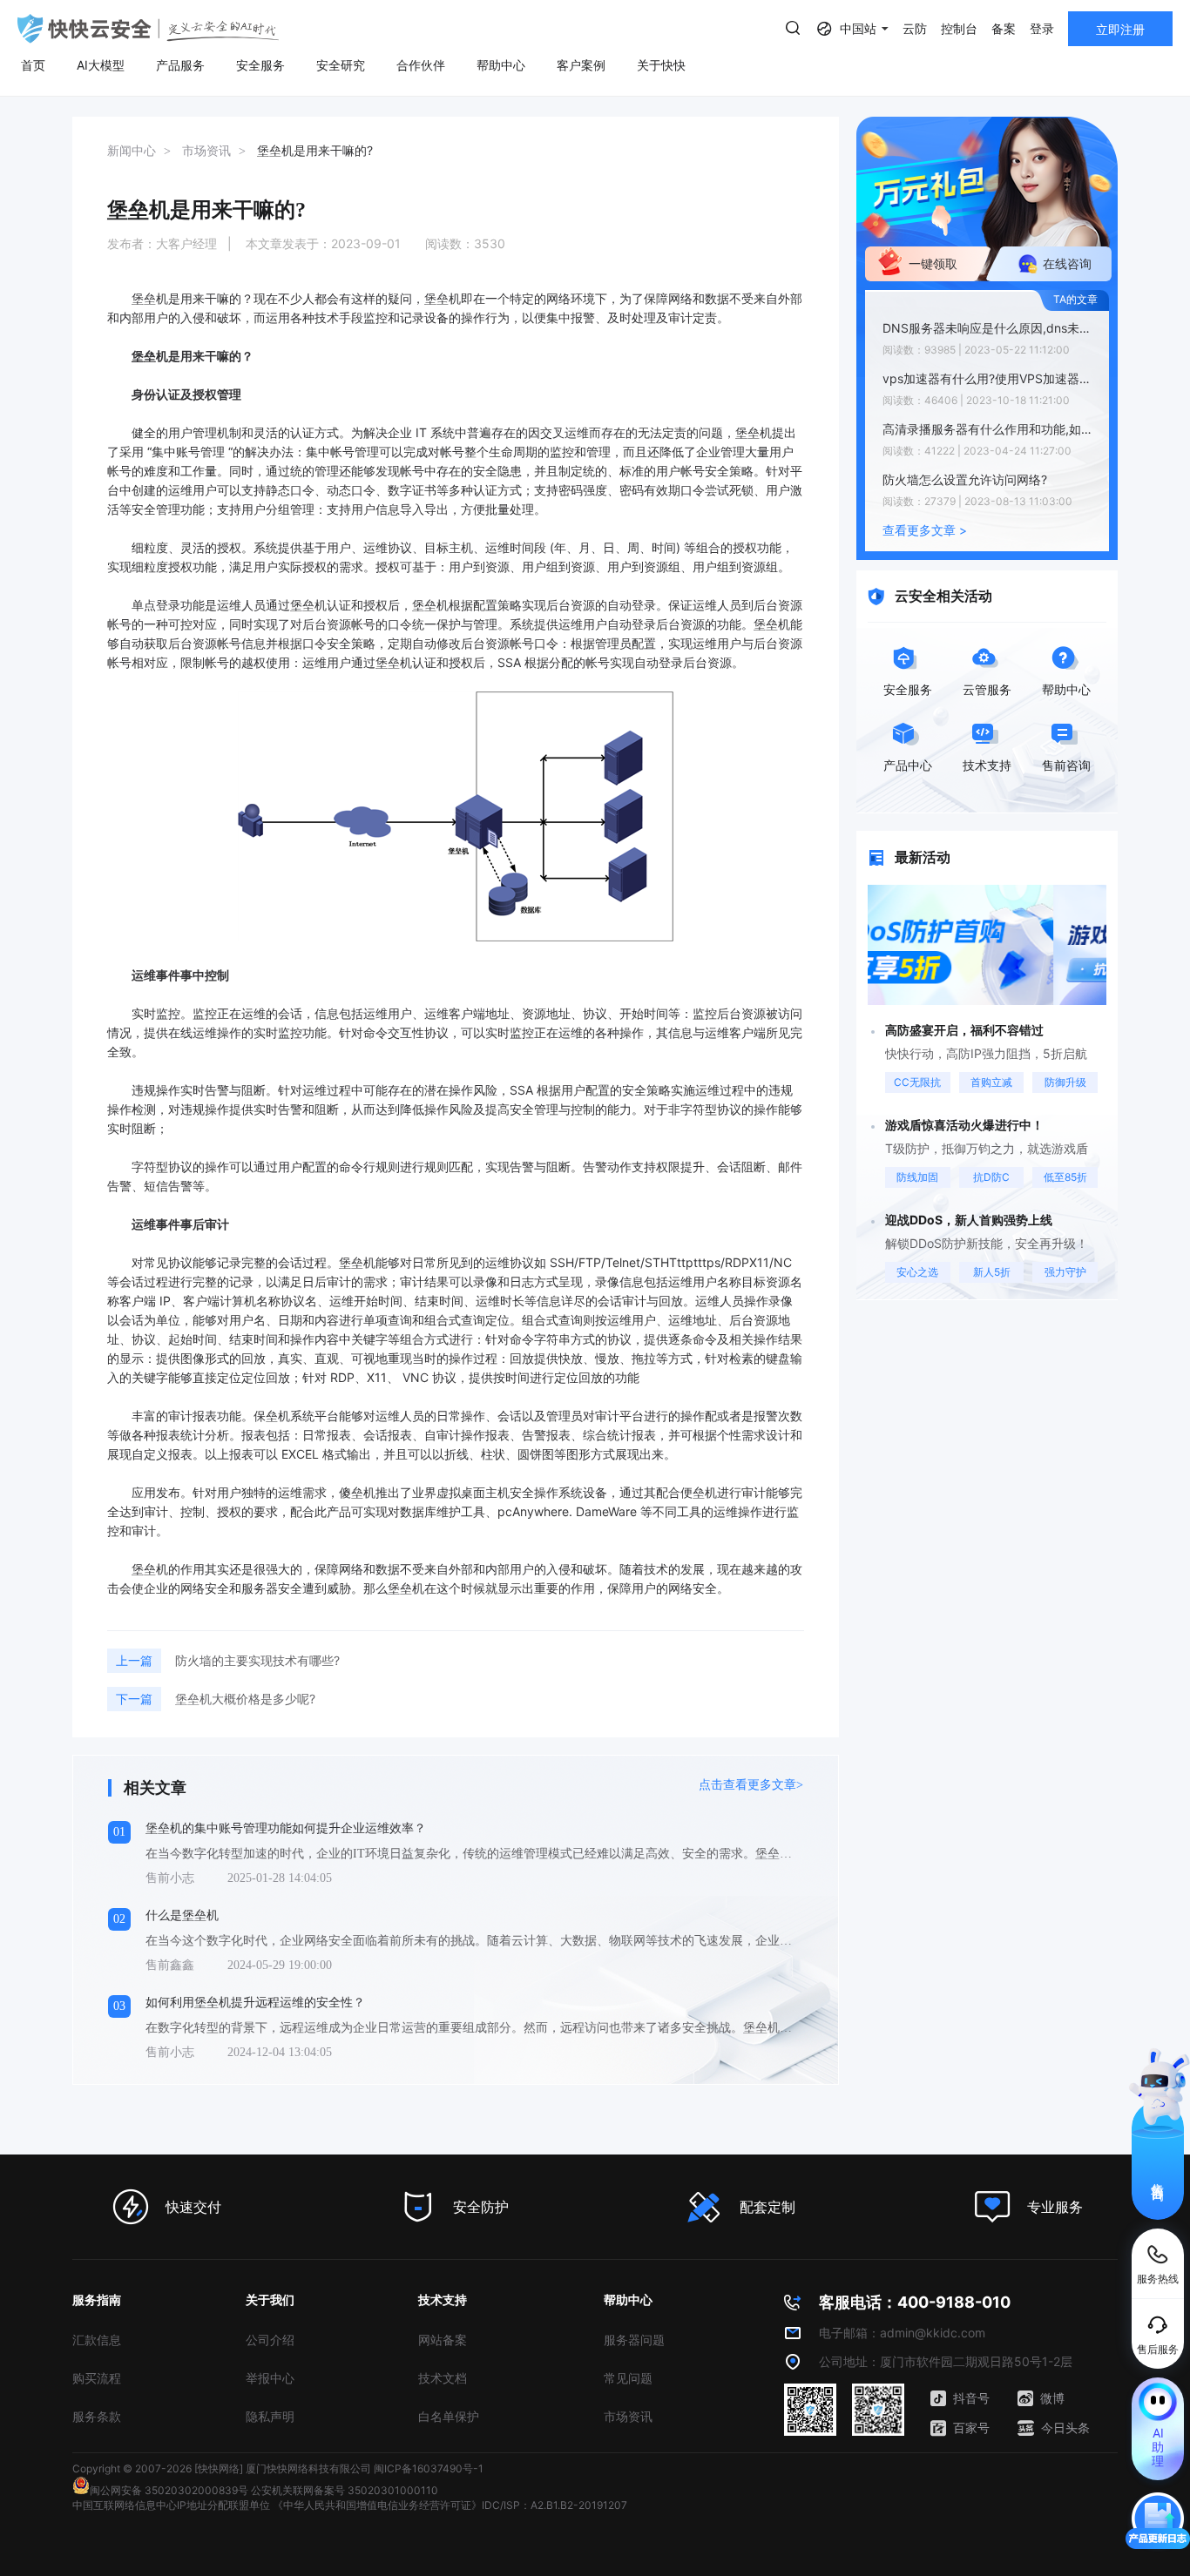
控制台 (959, 28)
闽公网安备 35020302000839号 (169, 2490)
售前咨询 (1158, 2176)
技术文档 (443, 2378)
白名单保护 (449, 2416)
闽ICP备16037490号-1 (429, 2468)
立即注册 (1120, 29)
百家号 (971, 2428)
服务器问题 (634, 2340)
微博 (1052, 2398)
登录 (1042, 28)
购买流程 (97, 2378)
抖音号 (971, 2398)
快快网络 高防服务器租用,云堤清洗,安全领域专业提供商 (148, 29)
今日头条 (1065, 2428)
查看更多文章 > (925, 530)
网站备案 (443, 2340)
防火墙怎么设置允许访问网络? (965, 479)
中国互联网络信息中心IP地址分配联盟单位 (171, 2505)
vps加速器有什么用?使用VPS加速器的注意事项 (991, 378)
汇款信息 (97, 2340)
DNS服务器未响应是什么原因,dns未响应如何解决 (991, 328)
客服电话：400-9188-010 (915, 2302)
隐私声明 (270, 2416)
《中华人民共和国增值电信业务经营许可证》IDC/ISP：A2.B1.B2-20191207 (450, 2505)
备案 (1004, 28)
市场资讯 (628, 2416)
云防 (915, 28)
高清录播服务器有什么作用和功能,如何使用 (991, 429)
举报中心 (270, 2378)
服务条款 (97, 2416)
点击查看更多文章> (751, 1785)
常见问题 (628, 2378)
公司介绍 (270, 2340)
